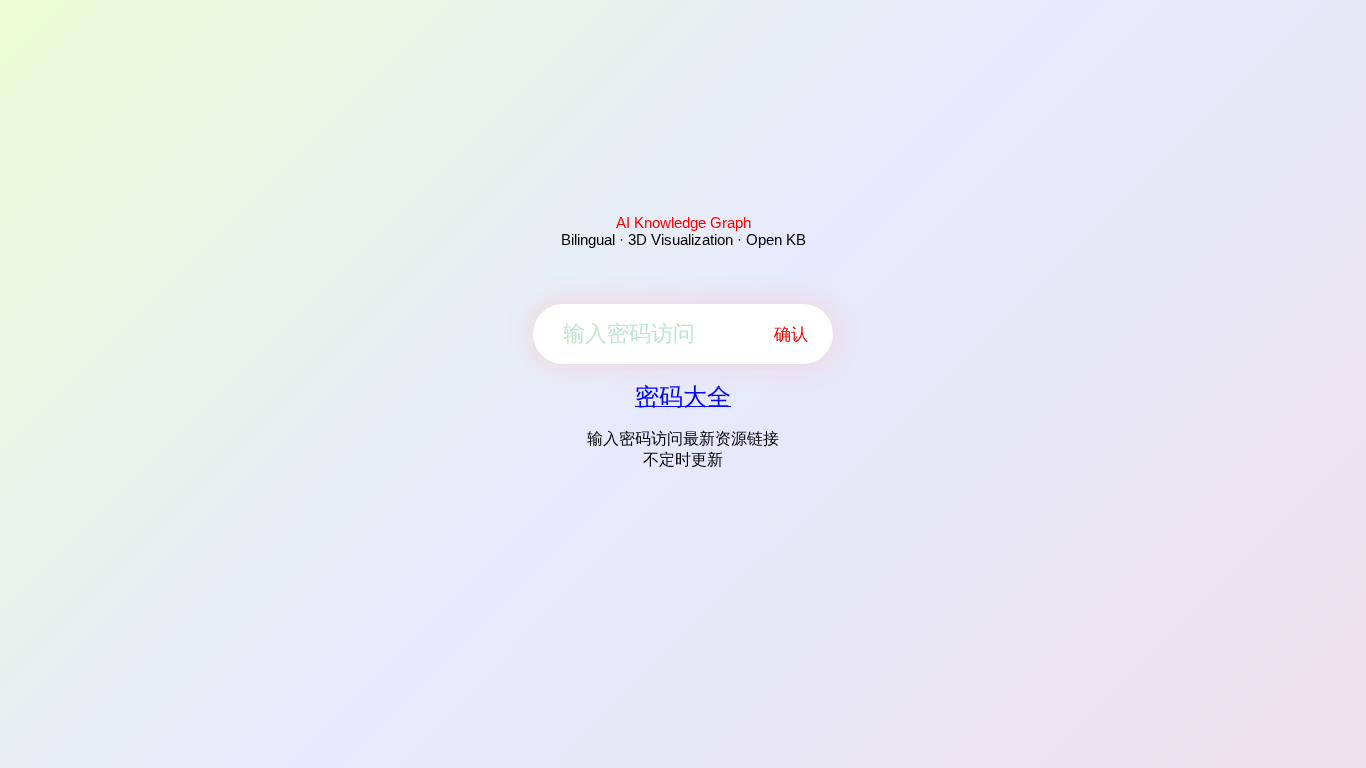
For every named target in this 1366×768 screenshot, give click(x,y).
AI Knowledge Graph (683, 222)
